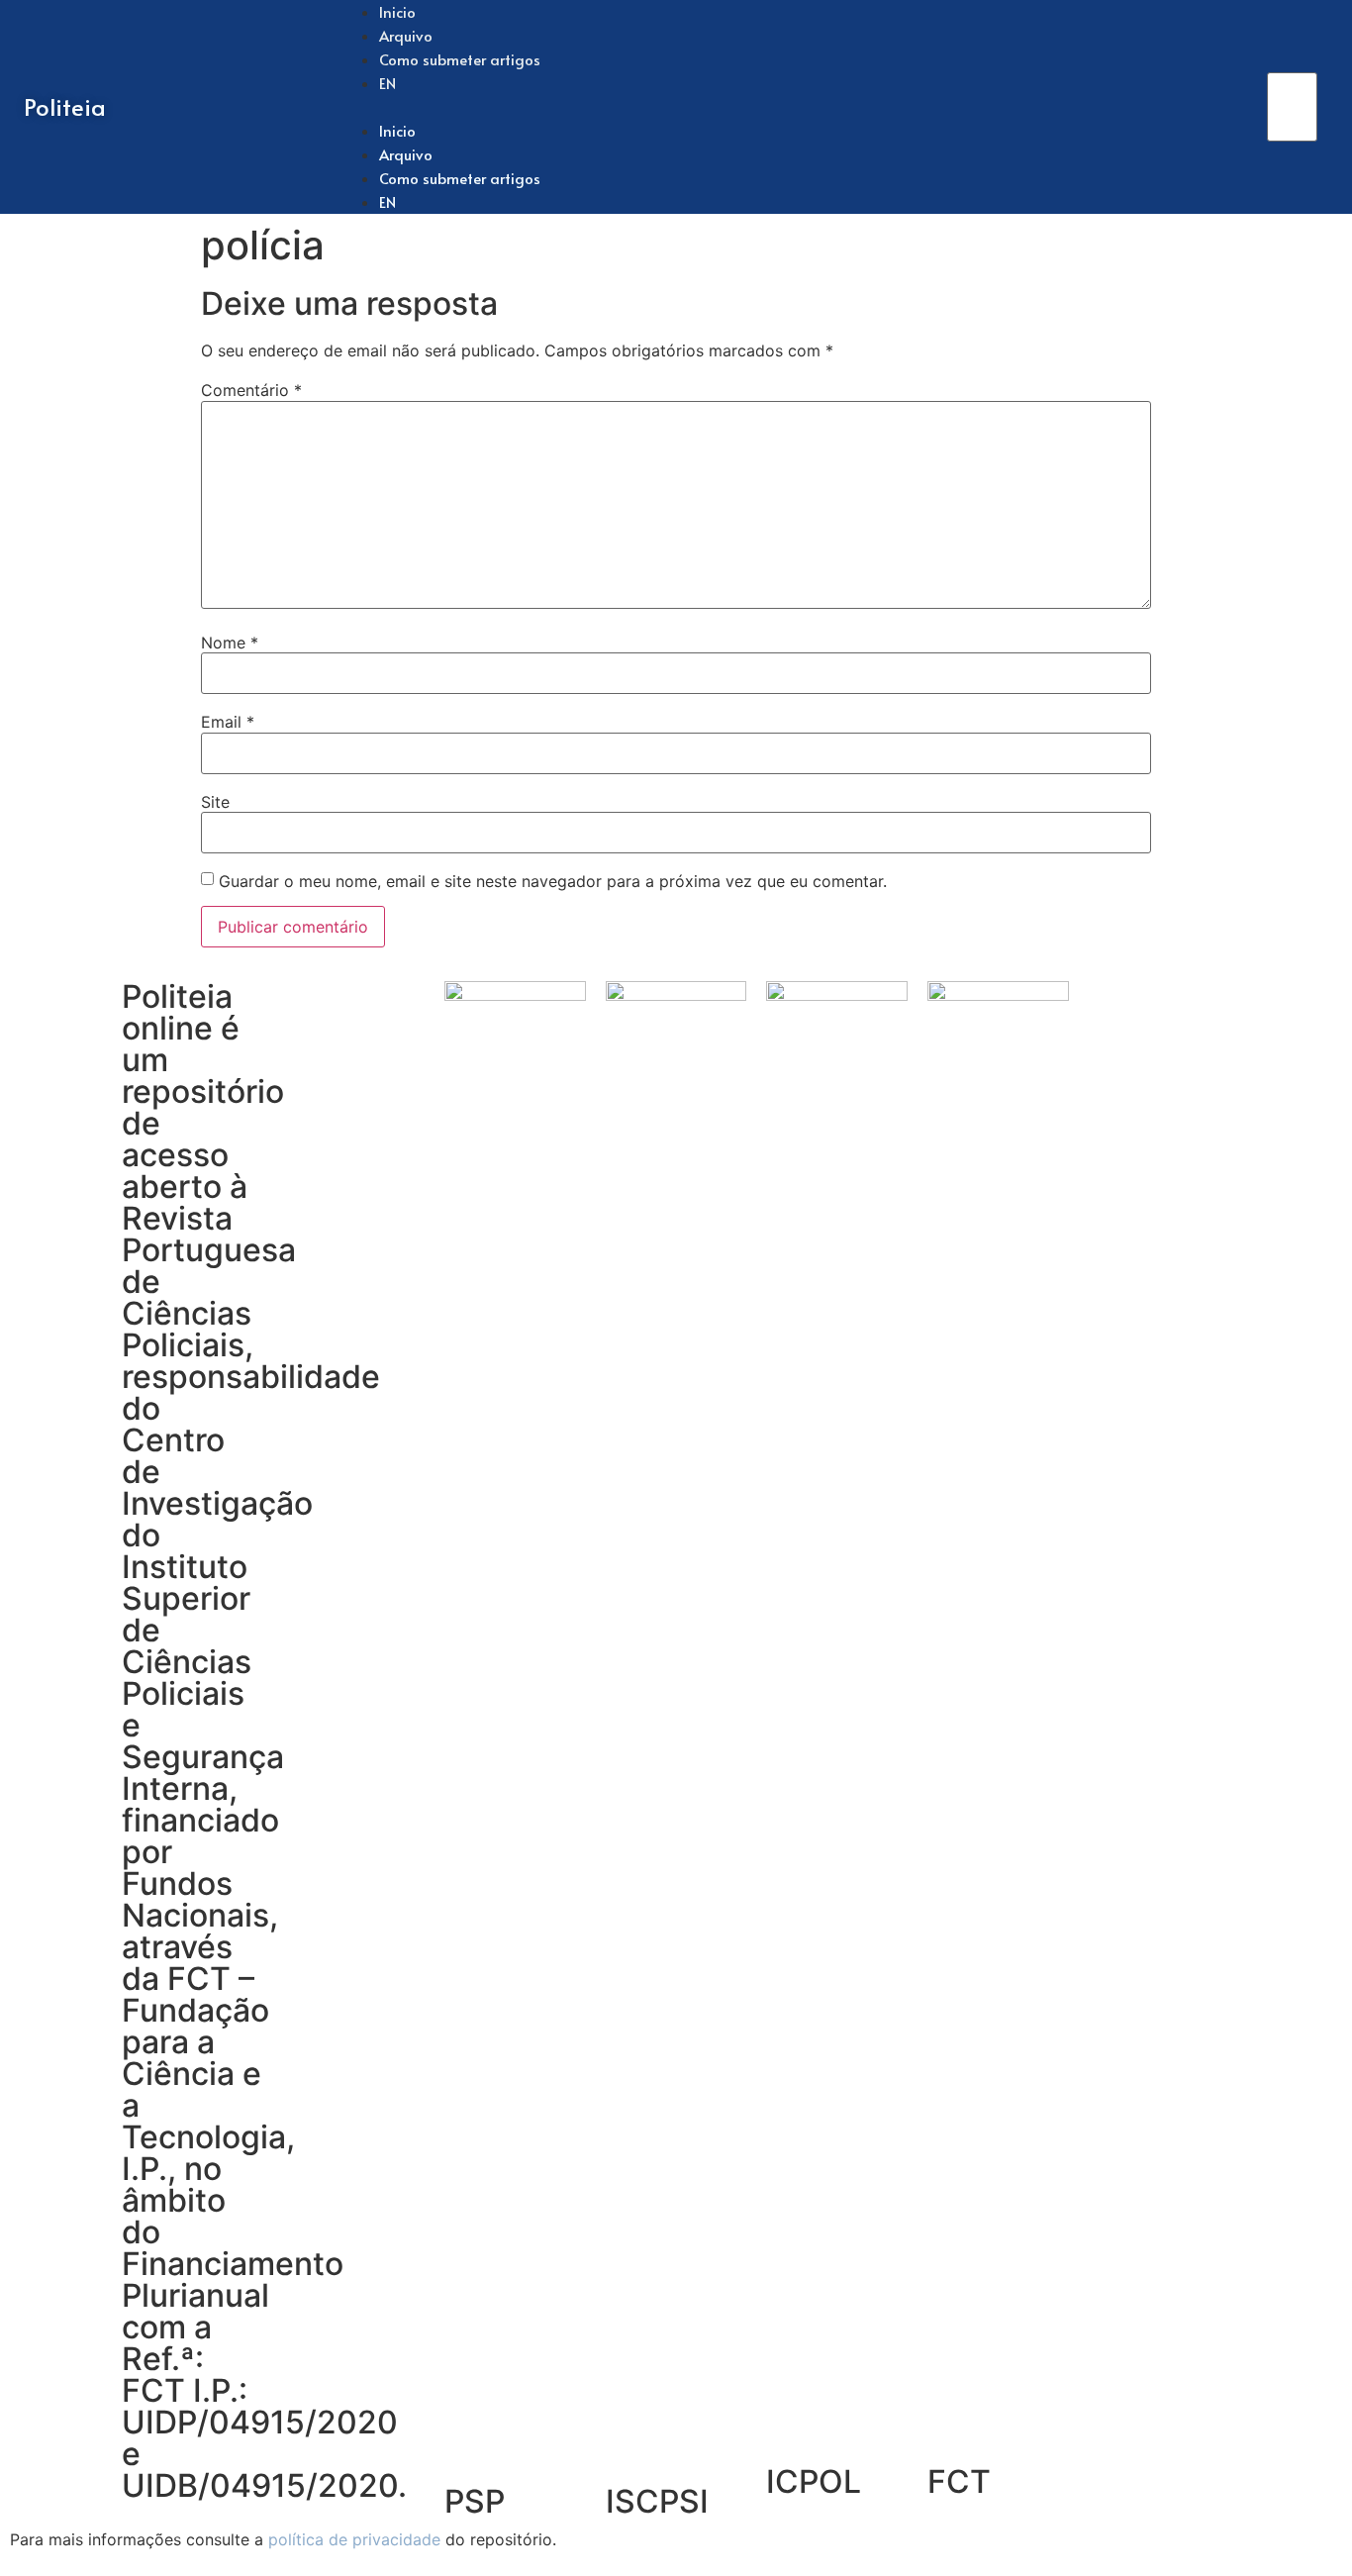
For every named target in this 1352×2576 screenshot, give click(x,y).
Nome (230, 643)
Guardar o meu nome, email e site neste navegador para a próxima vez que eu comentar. (553, 881)
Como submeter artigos (460, 59)
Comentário (251, 390)
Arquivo (406, 154)
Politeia (65, 106)
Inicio (397, 130)
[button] (803, 107)
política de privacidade (354, 2539)
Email (228, 722)
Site (215, 802)
